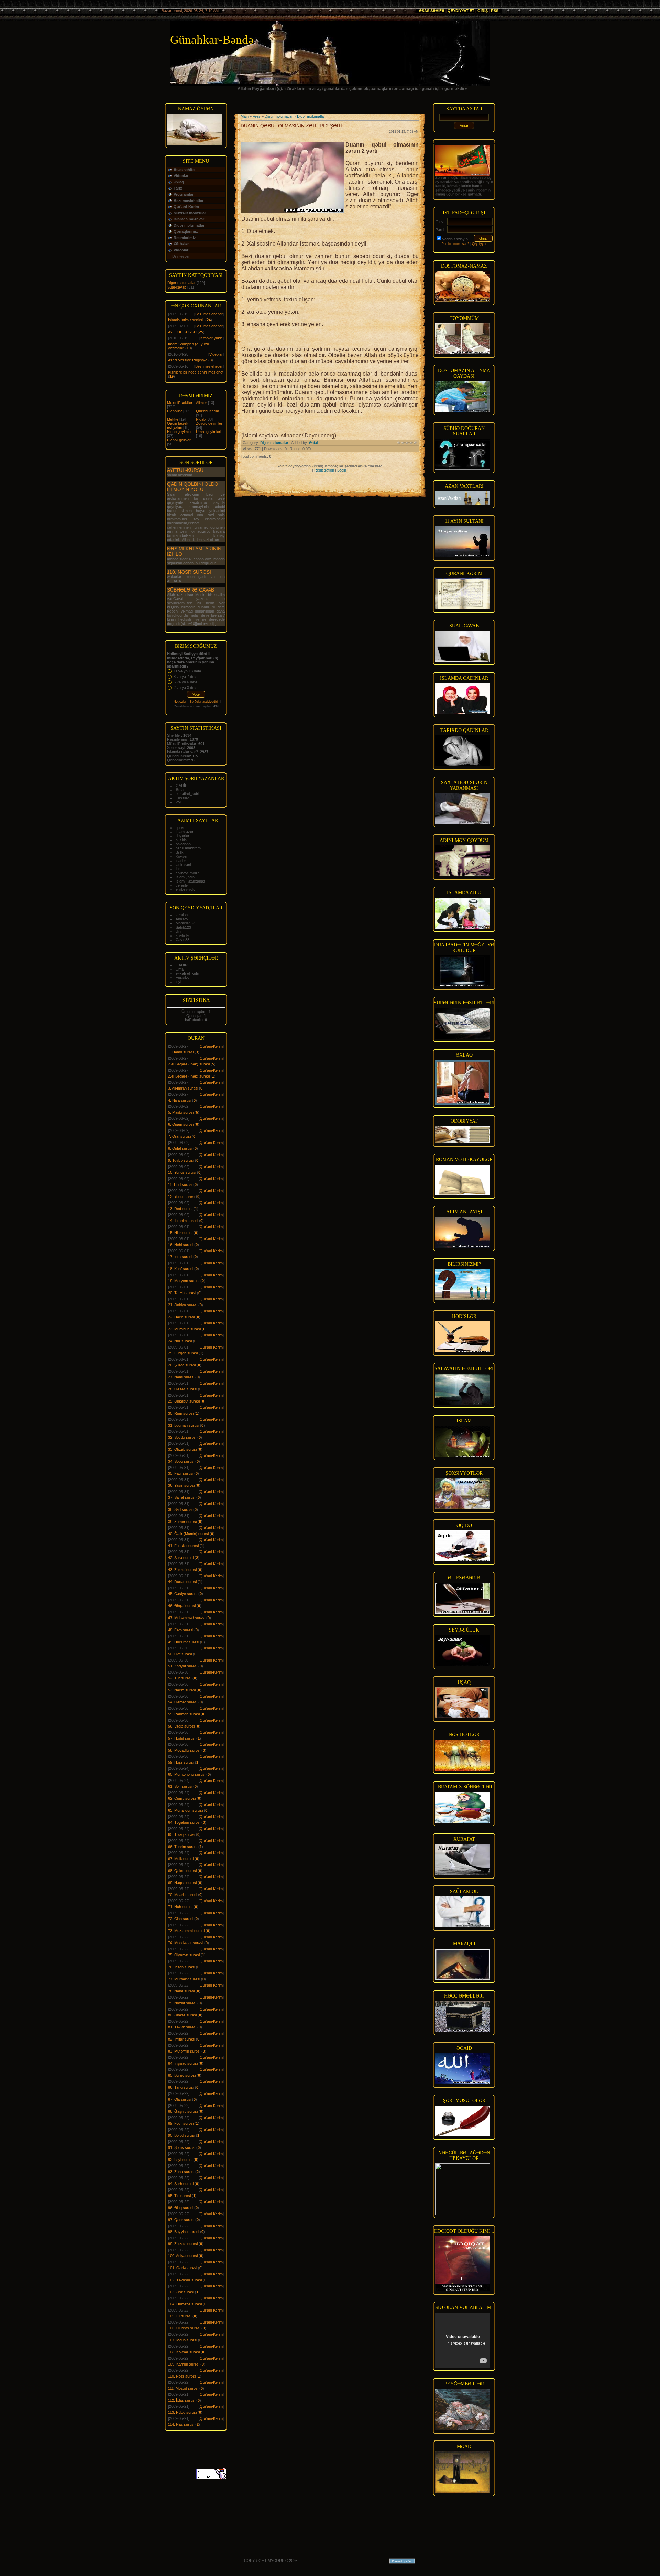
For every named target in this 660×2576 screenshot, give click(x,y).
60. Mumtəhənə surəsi (187, 1774)
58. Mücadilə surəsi (184, 1750)
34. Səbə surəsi (181, 1461)
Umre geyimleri (208, 432)
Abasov (182, 919)
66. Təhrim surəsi (183, 1847)
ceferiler (182, 885)
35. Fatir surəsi (181, 1473)
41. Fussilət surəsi (183, 1546)
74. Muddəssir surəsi (186, 1943)
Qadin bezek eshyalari (178, 425)
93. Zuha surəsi (181, 2172)
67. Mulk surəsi (181, 1859)
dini (178, 931)
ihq (178, 869)
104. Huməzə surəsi (185, 2304)
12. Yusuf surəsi (181, 1197)
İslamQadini (185, 877)
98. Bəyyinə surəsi (184, 2232)
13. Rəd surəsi (180, 1209)
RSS (495, 11)
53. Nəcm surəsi (182, 1690)
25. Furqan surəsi (183, 1353)
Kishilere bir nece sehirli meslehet (196, 372)
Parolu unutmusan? (455, 244)
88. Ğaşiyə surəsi (183, 2111)
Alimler (201, 403)
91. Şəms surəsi (182, 2147)
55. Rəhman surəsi (184, 1714)
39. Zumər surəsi (182, 1522)
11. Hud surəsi (180, 1184)
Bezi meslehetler (209, 314)
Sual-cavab (177, 287)
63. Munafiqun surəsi (185, 1810)
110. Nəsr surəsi (189, 572)
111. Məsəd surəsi (183, 2388)
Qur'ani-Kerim (207, 411)
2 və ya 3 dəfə (185, 688)
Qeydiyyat (479, 244)
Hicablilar (175, 411)
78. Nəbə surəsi (181, 1991)
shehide (182, 935)
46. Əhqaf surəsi (182, 1606)
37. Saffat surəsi (182, 1497)
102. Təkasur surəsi (185, 2280)
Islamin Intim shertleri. (186, 320)
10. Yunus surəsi (182, 1172)
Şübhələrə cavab (191, 590)
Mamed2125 (186, 923)
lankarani (183, 865)
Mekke (173, 419)
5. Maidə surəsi (181, 1112)
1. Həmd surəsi (181, 1052)
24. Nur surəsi (180, 1341)
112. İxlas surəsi (182, 2400)
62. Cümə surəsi (182, 1798)
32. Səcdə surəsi (182, 1437)
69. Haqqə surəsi (182, 1883)
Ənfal (180, 790)
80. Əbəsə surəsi (182, 2015)
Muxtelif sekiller (180, 403)
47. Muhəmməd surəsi (187, 1618)
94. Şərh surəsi (181, 2184)
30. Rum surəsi (181, 1413)
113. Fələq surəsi (182, 2412)
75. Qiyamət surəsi (184, 1955)
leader (181, 861)
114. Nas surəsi (181, 2424)
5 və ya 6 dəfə (185, 682)
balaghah (183, 844)
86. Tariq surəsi (181, 2087)
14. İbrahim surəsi (183, 1221)
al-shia (181, 840)
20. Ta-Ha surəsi (182, 1293)
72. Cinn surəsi (181, 1919)
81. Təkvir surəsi (182, 2027)
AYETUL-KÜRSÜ (182, 332)
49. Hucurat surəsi (184, 1642)
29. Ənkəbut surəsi (184, 1401)
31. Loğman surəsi (184, 1425)
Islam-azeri (185, 832)
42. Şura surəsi (181, 1558)
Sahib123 (183, 927)
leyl (178, 802)
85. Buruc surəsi (182, 2075)
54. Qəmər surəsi (183, 1702)
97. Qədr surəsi (181, 2220)
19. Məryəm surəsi (184, 1281)
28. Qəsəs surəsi (183, 1389)
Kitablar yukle (212, 338)
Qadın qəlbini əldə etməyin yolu (193, 487)
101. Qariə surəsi (183, 2268)
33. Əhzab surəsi (182, 1449)
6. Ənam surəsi (181, 1124)
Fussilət (182, 798)
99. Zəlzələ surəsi (183, 2244)
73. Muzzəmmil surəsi (186, 1931)
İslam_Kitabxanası (191, 881)
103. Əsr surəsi (181, 2292)
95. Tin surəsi (179, 2196)
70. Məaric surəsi (183, 1895)
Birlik (180, 852)
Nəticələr (180, 702)
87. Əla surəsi (180, 2099)
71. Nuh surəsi (180, 1907)
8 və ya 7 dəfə (185, 677)
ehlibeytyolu (185, 889)
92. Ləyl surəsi (180, 2160)
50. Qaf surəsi (180, 1654)
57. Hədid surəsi (182, 1738)
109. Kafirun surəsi (184, 2364)
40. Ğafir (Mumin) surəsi (188, 1534)
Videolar (216, 354)
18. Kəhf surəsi (181, 1269)
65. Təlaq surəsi (181, 1834)
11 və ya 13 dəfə (187, 671)
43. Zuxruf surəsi (182, 1570)
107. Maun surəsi (183, 2340)
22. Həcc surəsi (181, 1317)
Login (342, 470)
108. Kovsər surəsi (184, 2352)
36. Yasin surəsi (181, 1485)
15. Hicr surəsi (180, 1233)
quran (180, 827)
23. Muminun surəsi (184, 1329)
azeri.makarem (188, 848)
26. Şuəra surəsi (182, 1365)
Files (257, 116)
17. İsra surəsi (180, 1257)
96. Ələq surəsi (181, 2208)
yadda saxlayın (455, 239)
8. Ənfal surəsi (180, 1148)
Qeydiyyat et (461, 11)
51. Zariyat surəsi (183, 1666)
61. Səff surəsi (180, 1786)
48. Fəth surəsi (181, 1630)
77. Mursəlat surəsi (184, 1979)
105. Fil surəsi (180, 2316)
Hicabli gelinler (179, 440)
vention (182, 915)
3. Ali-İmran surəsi (183, 1088)
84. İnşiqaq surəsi (183, 2063)
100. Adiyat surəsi (183, 2256)
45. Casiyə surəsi (183, 1594)
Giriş (483, 11)
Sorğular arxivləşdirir (204, 702)
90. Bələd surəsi (181, 2135)
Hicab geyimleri (180, 432)
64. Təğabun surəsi (184, 1822)
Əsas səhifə (432, 11)
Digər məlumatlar (181, 283)
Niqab (201, 419)
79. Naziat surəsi (182, 2003)
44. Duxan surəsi (182, 1582)
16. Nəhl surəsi (181, 1245)
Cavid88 (183, 940)
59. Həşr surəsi (181, 1762)
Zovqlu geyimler (209, 423)
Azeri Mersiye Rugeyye (188, 360)
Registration (324, 470)
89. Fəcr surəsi (181, 2123)
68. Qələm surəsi (182, 1871)
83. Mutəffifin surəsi (184, 2051)
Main (245, 116)
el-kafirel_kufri (187, 794)
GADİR (182, 786)
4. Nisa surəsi (180, 1100)
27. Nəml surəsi (181, 1377)
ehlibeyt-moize (188, 873)
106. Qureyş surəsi (184, 2328)
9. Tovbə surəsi (181, 1160)
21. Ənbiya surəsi (183, 1305)
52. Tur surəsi (180, 1678)
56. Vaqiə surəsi (181, 1726)
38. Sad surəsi (180, 1509)
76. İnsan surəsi (181, 1967)
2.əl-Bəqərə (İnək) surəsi (189, 1064)
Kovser (182, 856)
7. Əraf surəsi (179, 1136)
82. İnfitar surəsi (181, 2039)
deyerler (183, 836)
